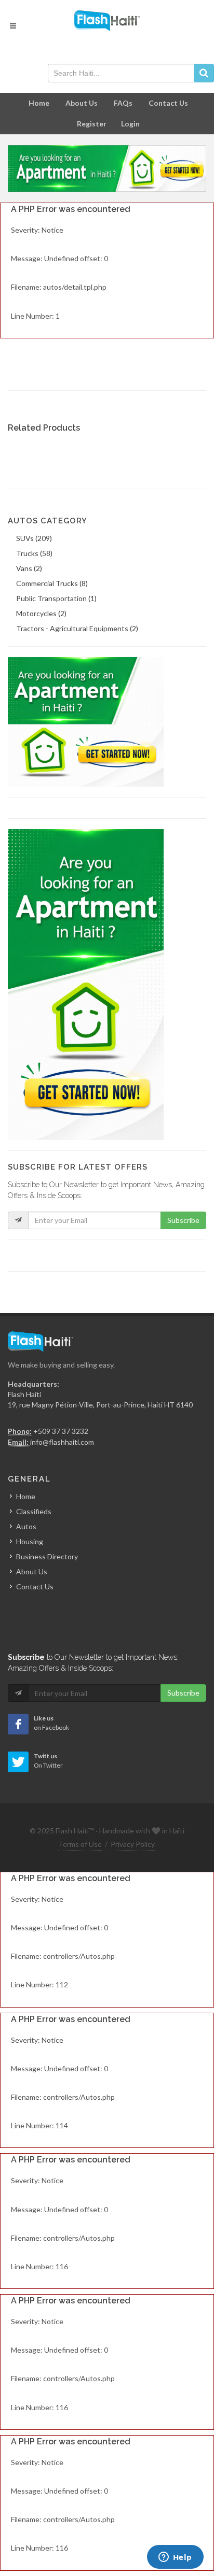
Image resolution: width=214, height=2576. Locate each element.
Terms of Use (80, 1844)
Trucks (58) (34, 553)
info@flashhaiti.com (62, 1442)
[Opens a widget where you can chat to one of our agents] (175, 2558)
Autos (26, 1526)
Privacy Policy (133, 1844)
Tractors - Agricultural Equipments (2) (77, 628)
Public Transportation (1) (56, 598)
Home (39, 103)
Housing (30, 1541)
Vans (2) (29, 568)
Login (130, 124)
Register (92, 124)
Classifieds (34, 1511)
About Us (82, 103)
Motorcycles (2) (41, 613)
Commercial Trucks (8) (52, 583)
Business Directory (47, 1556)
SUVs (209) (34, 538)
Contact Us (168, 103)
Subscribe (183, 1220)
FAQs (123, 103)
